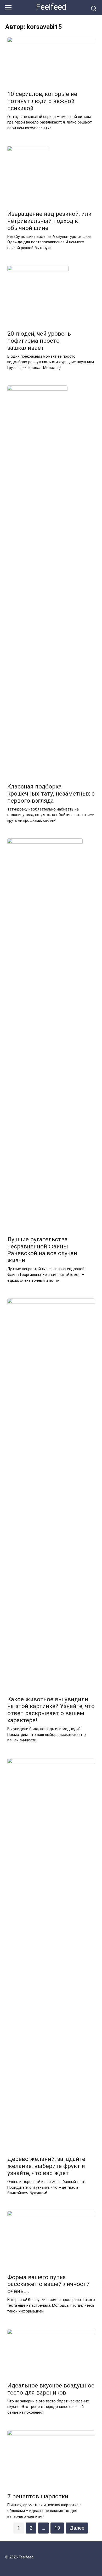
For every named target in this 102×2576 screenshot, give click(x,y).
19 (57, 2528)
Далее (77, 2528)
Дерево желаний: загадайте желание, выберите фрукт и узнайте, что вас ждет (46, 2166)
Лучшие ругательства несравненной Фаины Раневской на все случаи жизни (42, 1250)
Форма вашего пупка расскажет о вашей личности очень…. (49, 2284)
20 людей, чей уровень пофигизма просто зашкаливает (39, 341)
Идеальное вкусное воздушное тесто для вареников (51, 2389)
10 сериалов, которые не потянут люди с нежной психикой (42, 101)
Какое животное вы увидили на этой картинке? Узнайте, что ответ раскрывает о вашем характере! (51, 1710)
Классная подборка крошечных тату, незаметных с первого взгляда (51, 793)
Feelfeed (51, 7)
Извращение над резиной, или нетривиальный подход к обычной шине (49, 221)
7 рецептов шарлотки (38, 2497)
